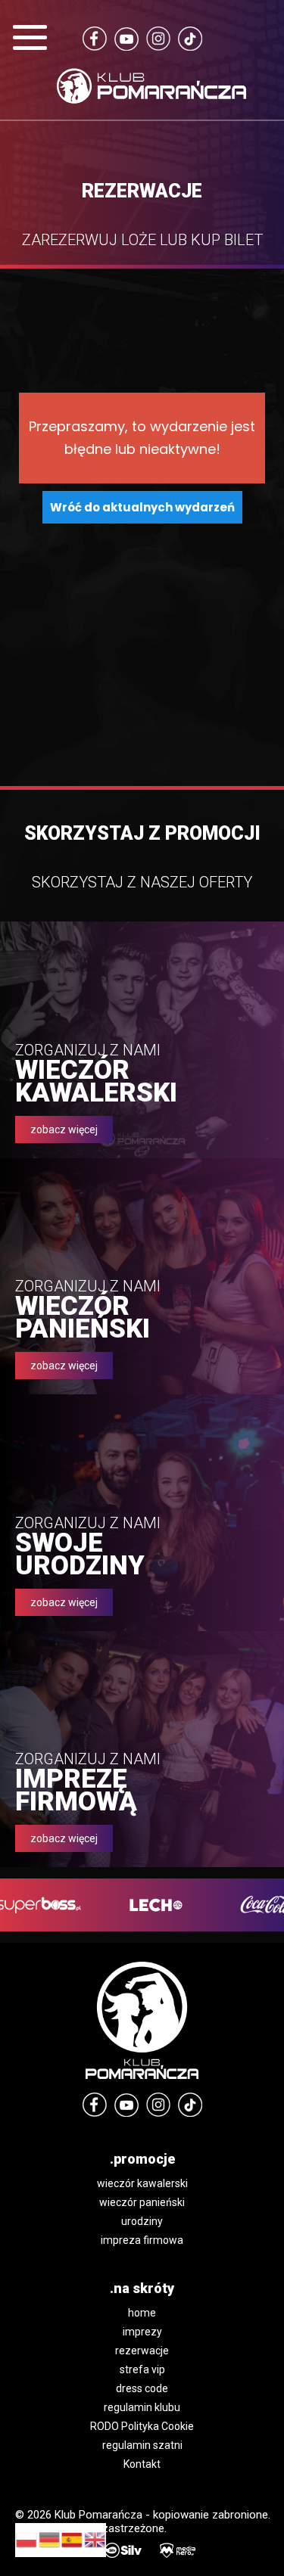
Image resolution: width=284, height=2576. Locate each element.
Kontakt (142, 2464)
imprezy (142, 2332)
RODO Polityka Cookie (142, 2426)
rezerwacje (142, 2351)
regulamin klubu (142, 2407)
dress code (142, 2388)
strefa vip (142, 2369)
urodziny (142, 2221)
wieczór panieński (142, 2202)
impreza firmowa (142, 2240)
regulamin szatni (142, 2445)
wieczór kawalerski (142, 2183)
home (142, 2313)
